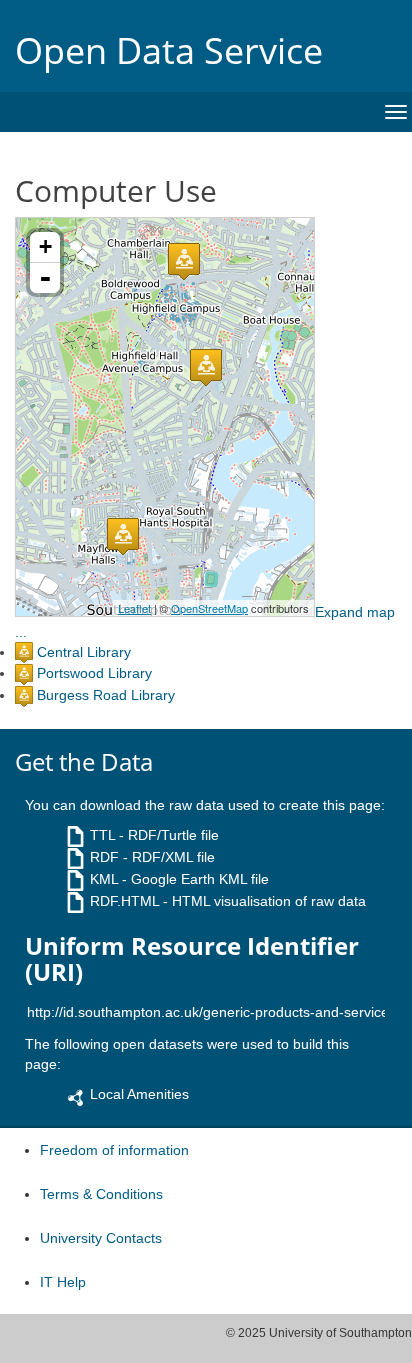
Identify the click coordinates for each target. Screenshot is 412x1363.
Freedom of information (114, 1150)
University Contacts (101, 1238)
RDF (104, 857)
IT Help (63, 1282)
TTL (102, 835)
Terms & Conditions (101, 1194)
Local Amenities (139, 1094)
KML (104, 879)
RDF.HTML (124, 901)
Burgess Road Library (106, 695)
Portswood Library (94, 673)
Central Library (84, 652)
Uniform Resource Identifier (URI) (192, 959)
